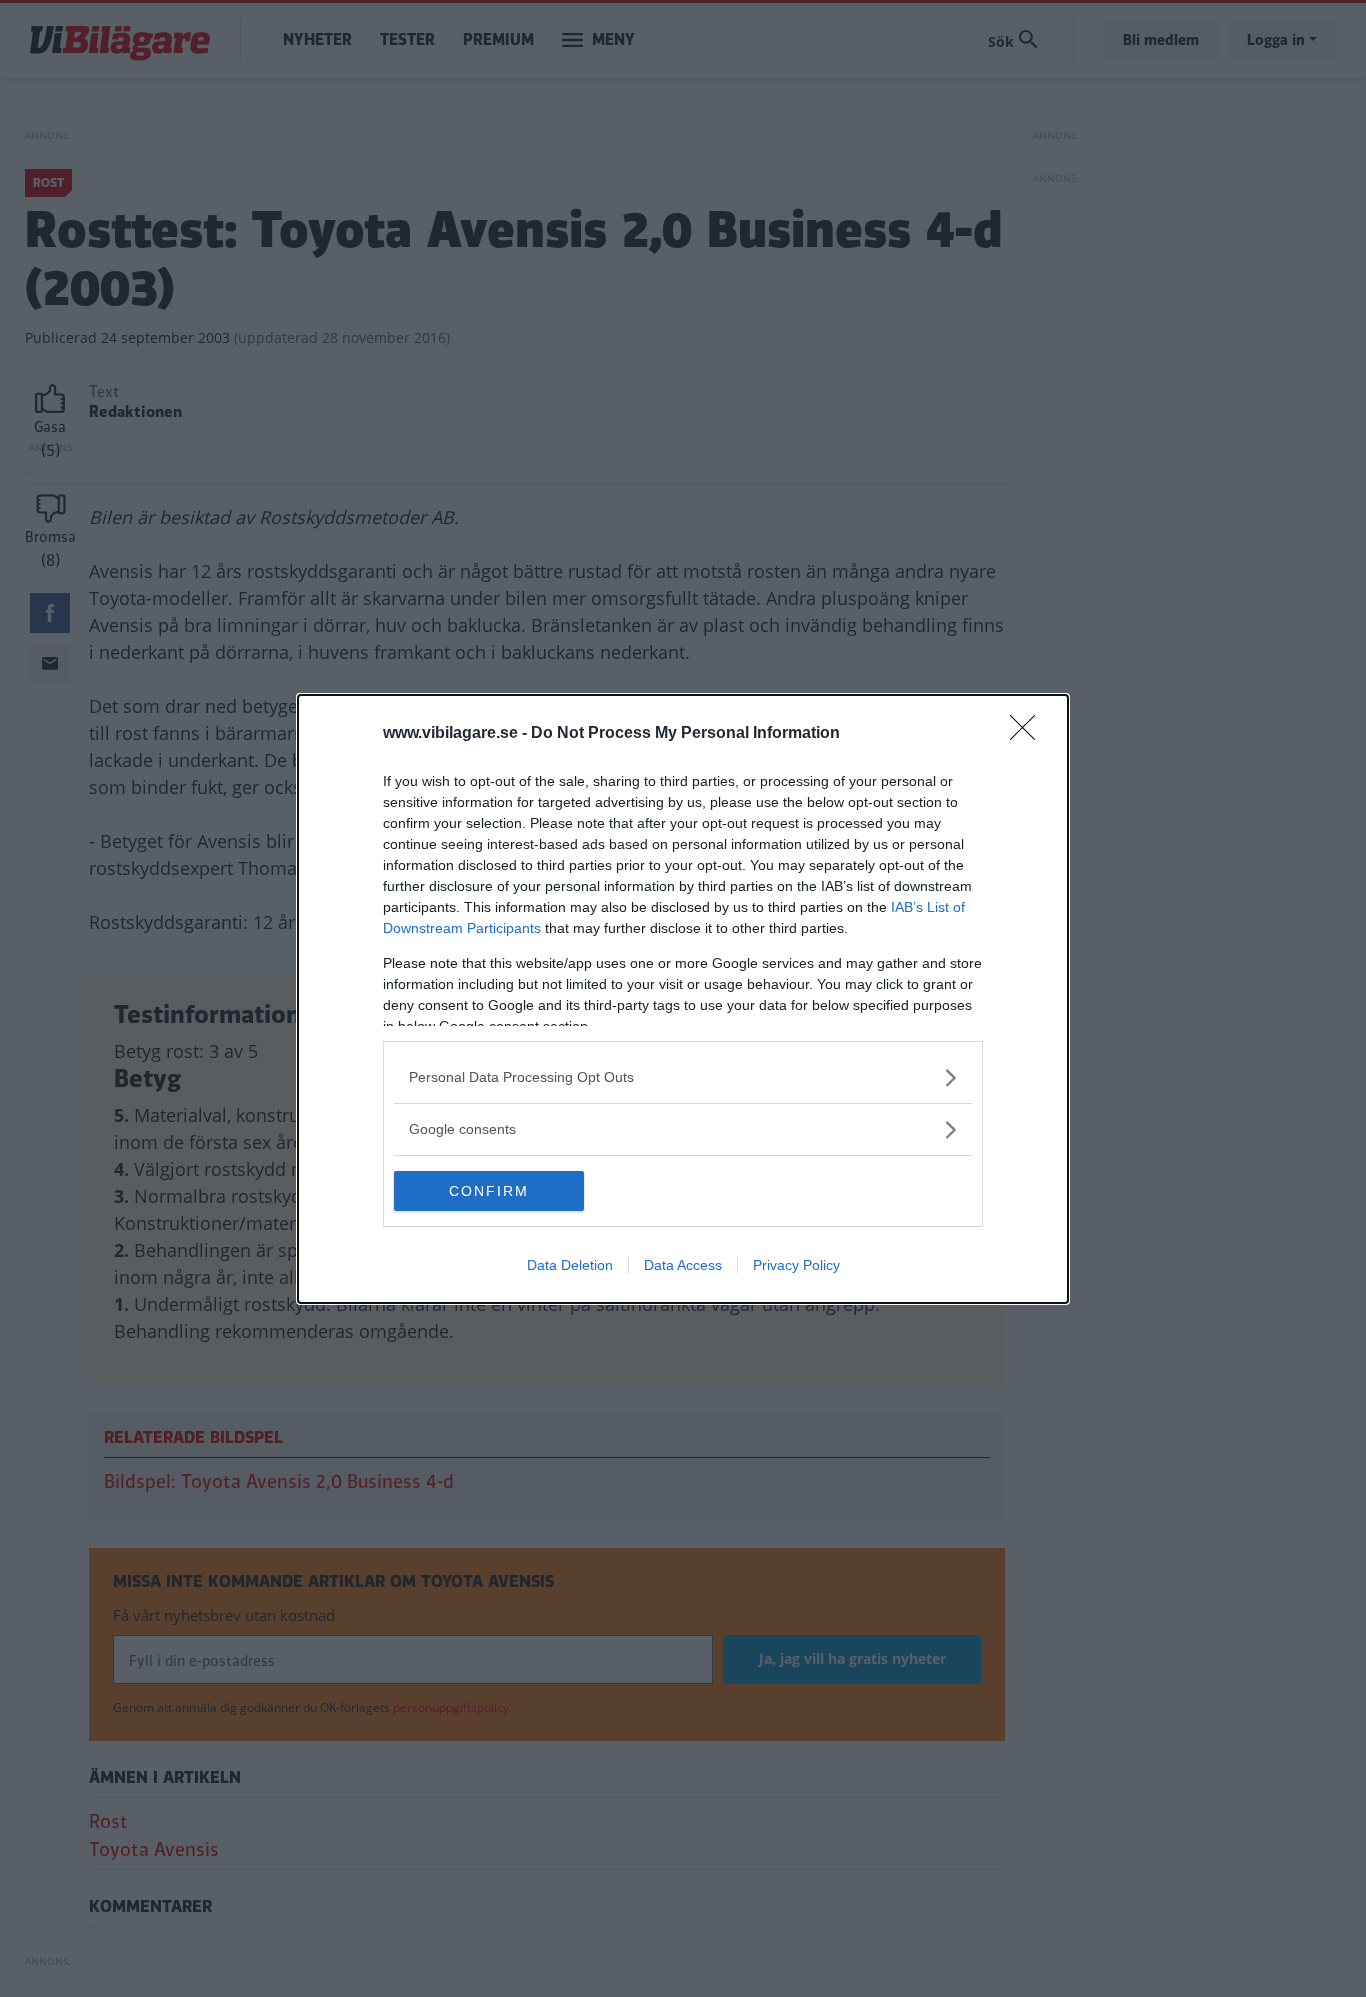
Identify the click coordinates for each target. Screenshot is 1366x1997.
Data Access (683, 1265)
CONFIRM (489, 1191)
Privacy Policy (796, 1265)
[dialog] (683, 999)
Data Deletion (570, 1265)
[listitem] (683, 1077)
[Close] (1029, 734)
